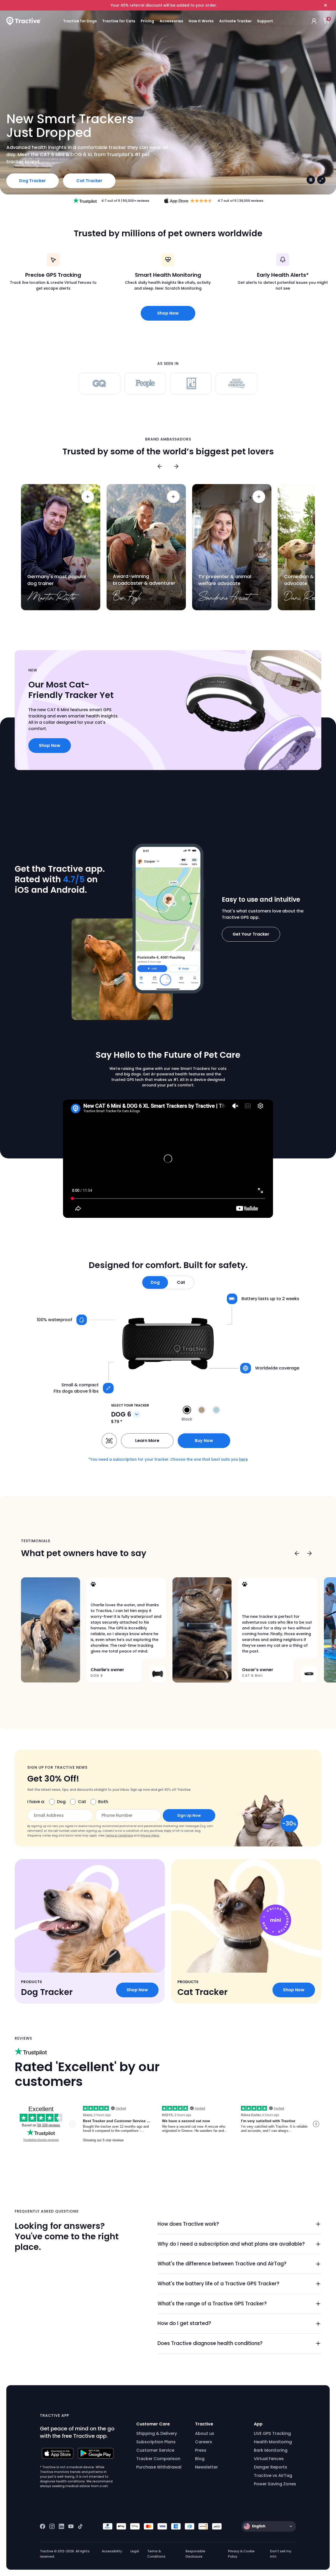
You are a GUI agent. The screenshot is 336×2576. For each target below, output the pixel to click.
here (243, 1459)
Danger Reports (271, 2467)
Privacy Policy (150, 1836)
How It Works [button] (201, 21)
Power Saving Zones (275, 2484)
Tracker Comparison (158, 2459)
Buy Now (204, 1441)
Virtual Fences (269, 2459)
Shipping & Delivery (157, 2433)
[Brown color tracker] (202, 1410)
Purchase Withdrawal (159, 2467)
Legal (135, 2551)
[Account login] (314, 21)
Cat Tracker (89, 181)
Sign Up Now (189, 1815)
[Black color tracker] (187, 1410)
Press (201, 2450)
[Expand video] (321, 180)
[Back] (160, 466)
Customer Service (155, 2450)
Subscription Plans (156, 2442)
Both (103, 1802)
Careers (204, 2442)
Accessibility (112, 2551)
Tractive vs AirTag (273, 2475)
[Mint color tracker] (216, 1410)
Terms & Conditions (119, 1836)
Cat (82, 1802)
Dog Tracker (33, 181)
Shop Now (168, 313)
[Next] (176, 466)
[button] (155, 1282)
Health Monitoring (273, 2442)
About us (205, 2433)
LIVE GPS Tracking (272, 2433)
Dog (61, 1802)
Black (187, 1419)
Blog (200, 2459)
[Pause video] (311, 180)
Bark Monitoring (271, 2450)
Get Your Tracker (251, 934)
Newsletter (206, 2467)
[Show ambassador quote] (88, 497)
